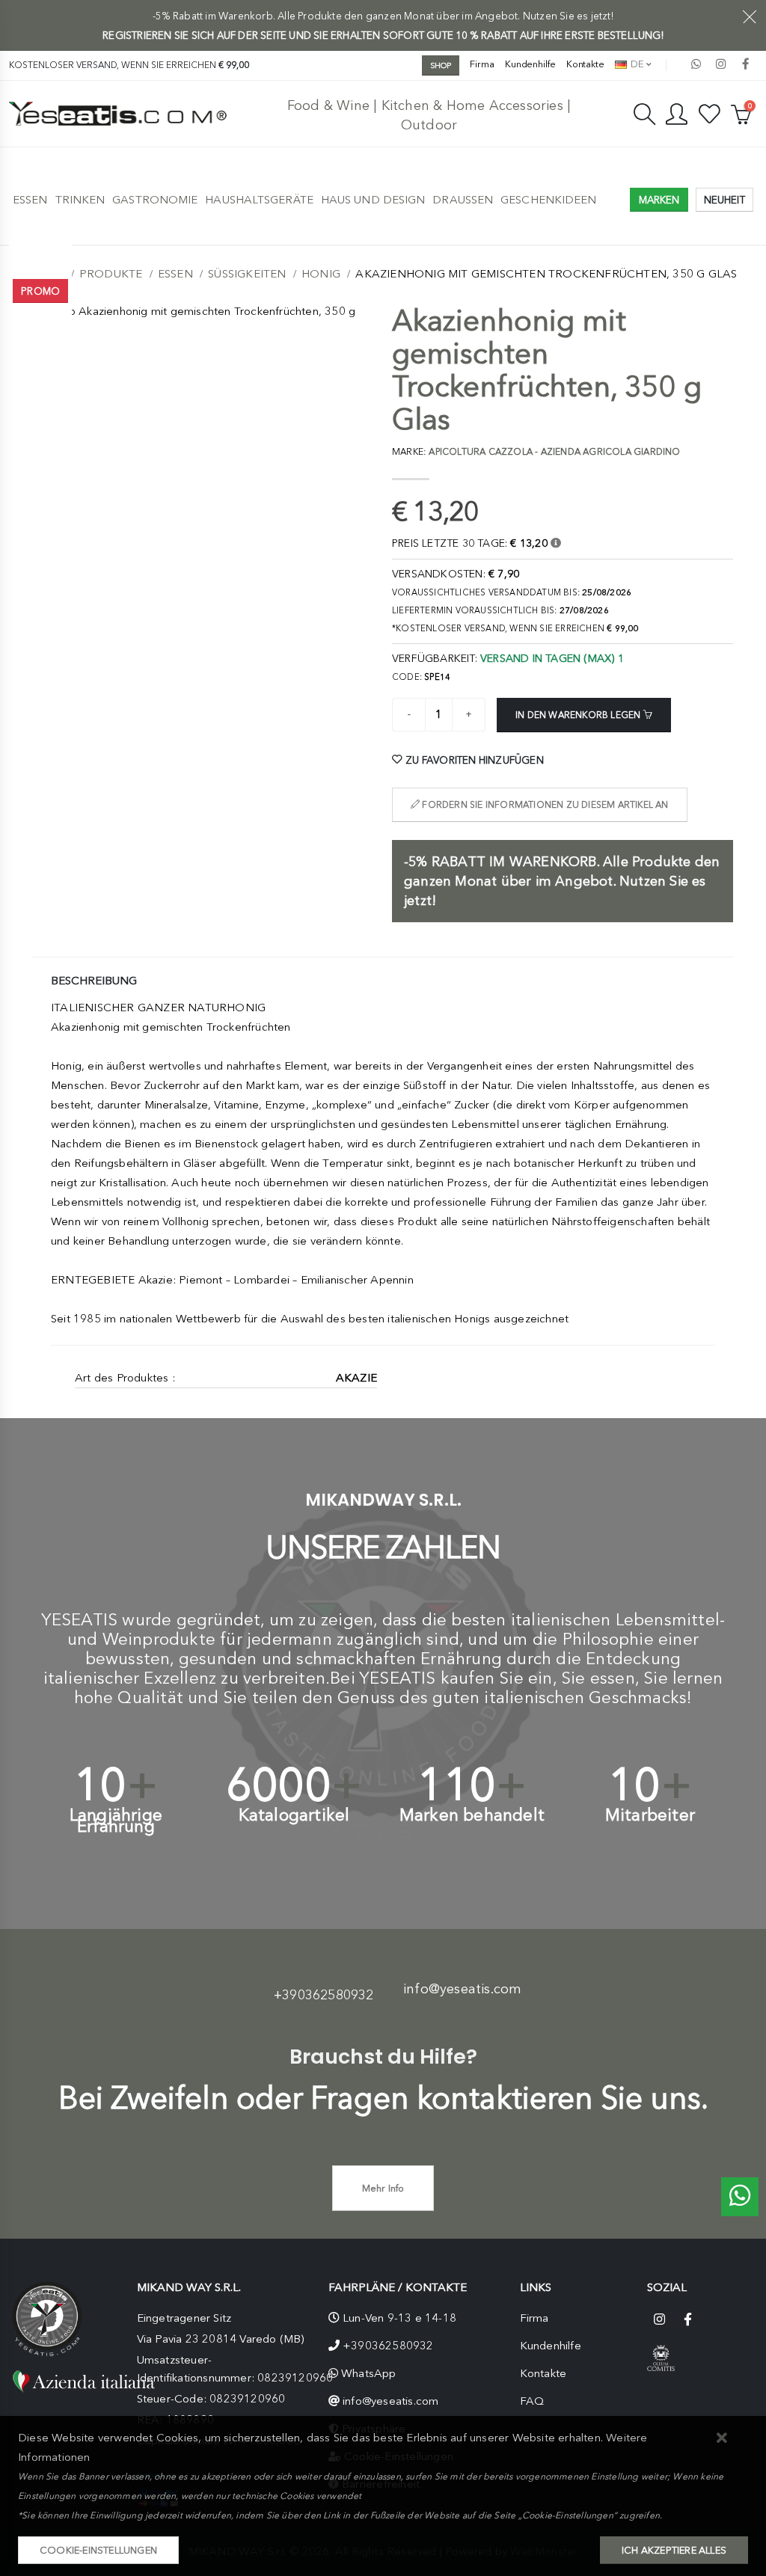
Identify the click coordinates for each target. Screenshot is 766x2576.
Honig (321, 274)
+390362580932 (324, 1995)
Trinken (80, 200)
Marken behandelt (472, 1815)
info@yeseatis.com (462, 1989)
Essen (30, 200)
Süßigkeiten (247, 274)
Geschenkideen (548, 200)
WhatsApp (369, 2373)
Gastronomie (155, 200)
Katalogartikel (294, 1815)
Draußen (463, 200)
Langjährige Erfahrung (116, 1821)
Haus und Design (373, 200)
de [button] (636, 64)
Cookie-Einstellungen (98, 2550)
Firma (482, 64)
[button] (722, 2439)
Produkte (111, 274)
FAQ (532, 2401)
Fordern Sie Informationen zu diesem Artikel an (544, 805)
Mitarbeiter (650, 1815)
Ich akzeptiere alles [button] (674, 2550)
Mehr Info (383, 2188)
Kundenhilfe (530, 64)
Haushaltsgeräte (259, 200)
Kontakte (585, 64)
